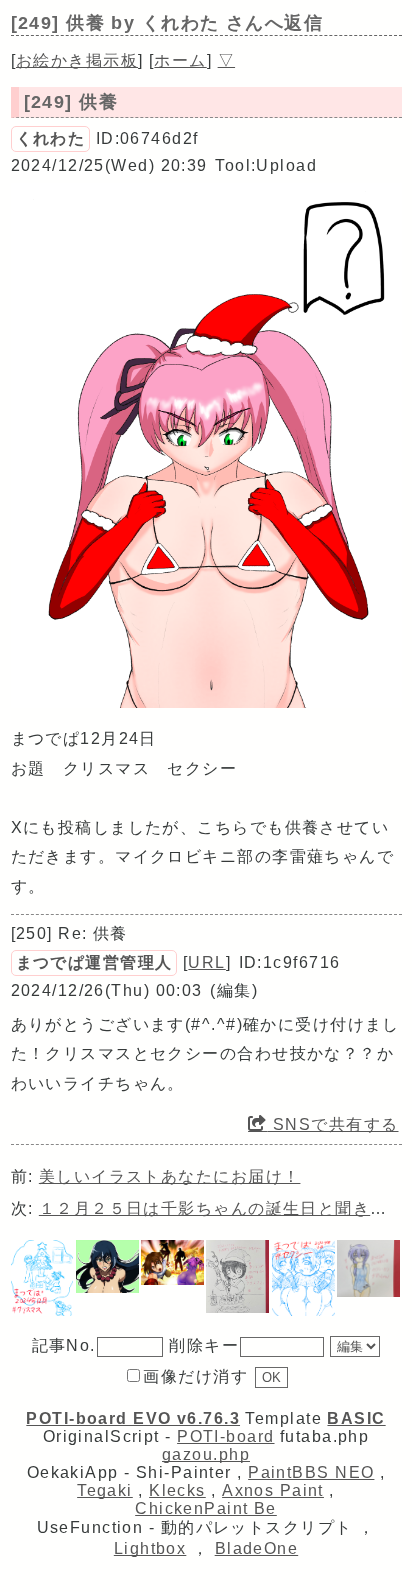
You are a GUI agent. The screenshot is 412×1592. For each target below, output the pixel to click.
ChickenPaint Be (206, 1508)
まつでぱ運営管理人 (94, 962)
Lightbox (150, 1548)
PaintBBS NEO (311, 1472)
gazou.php (206, 1454)
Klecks (177, 1490)
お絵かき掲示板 (77, 60)
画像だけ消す (195, 1376)
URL (206, 962)
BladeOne (257, 1548)
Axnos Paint (273, 1490)
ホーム (180, 60)
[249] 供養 (71, 102)
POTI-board (225, 1436)
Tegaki (105, 1490)
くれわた (51, 138)
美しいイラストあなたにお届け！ (170, 1176)
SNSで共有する (333, 1124)
